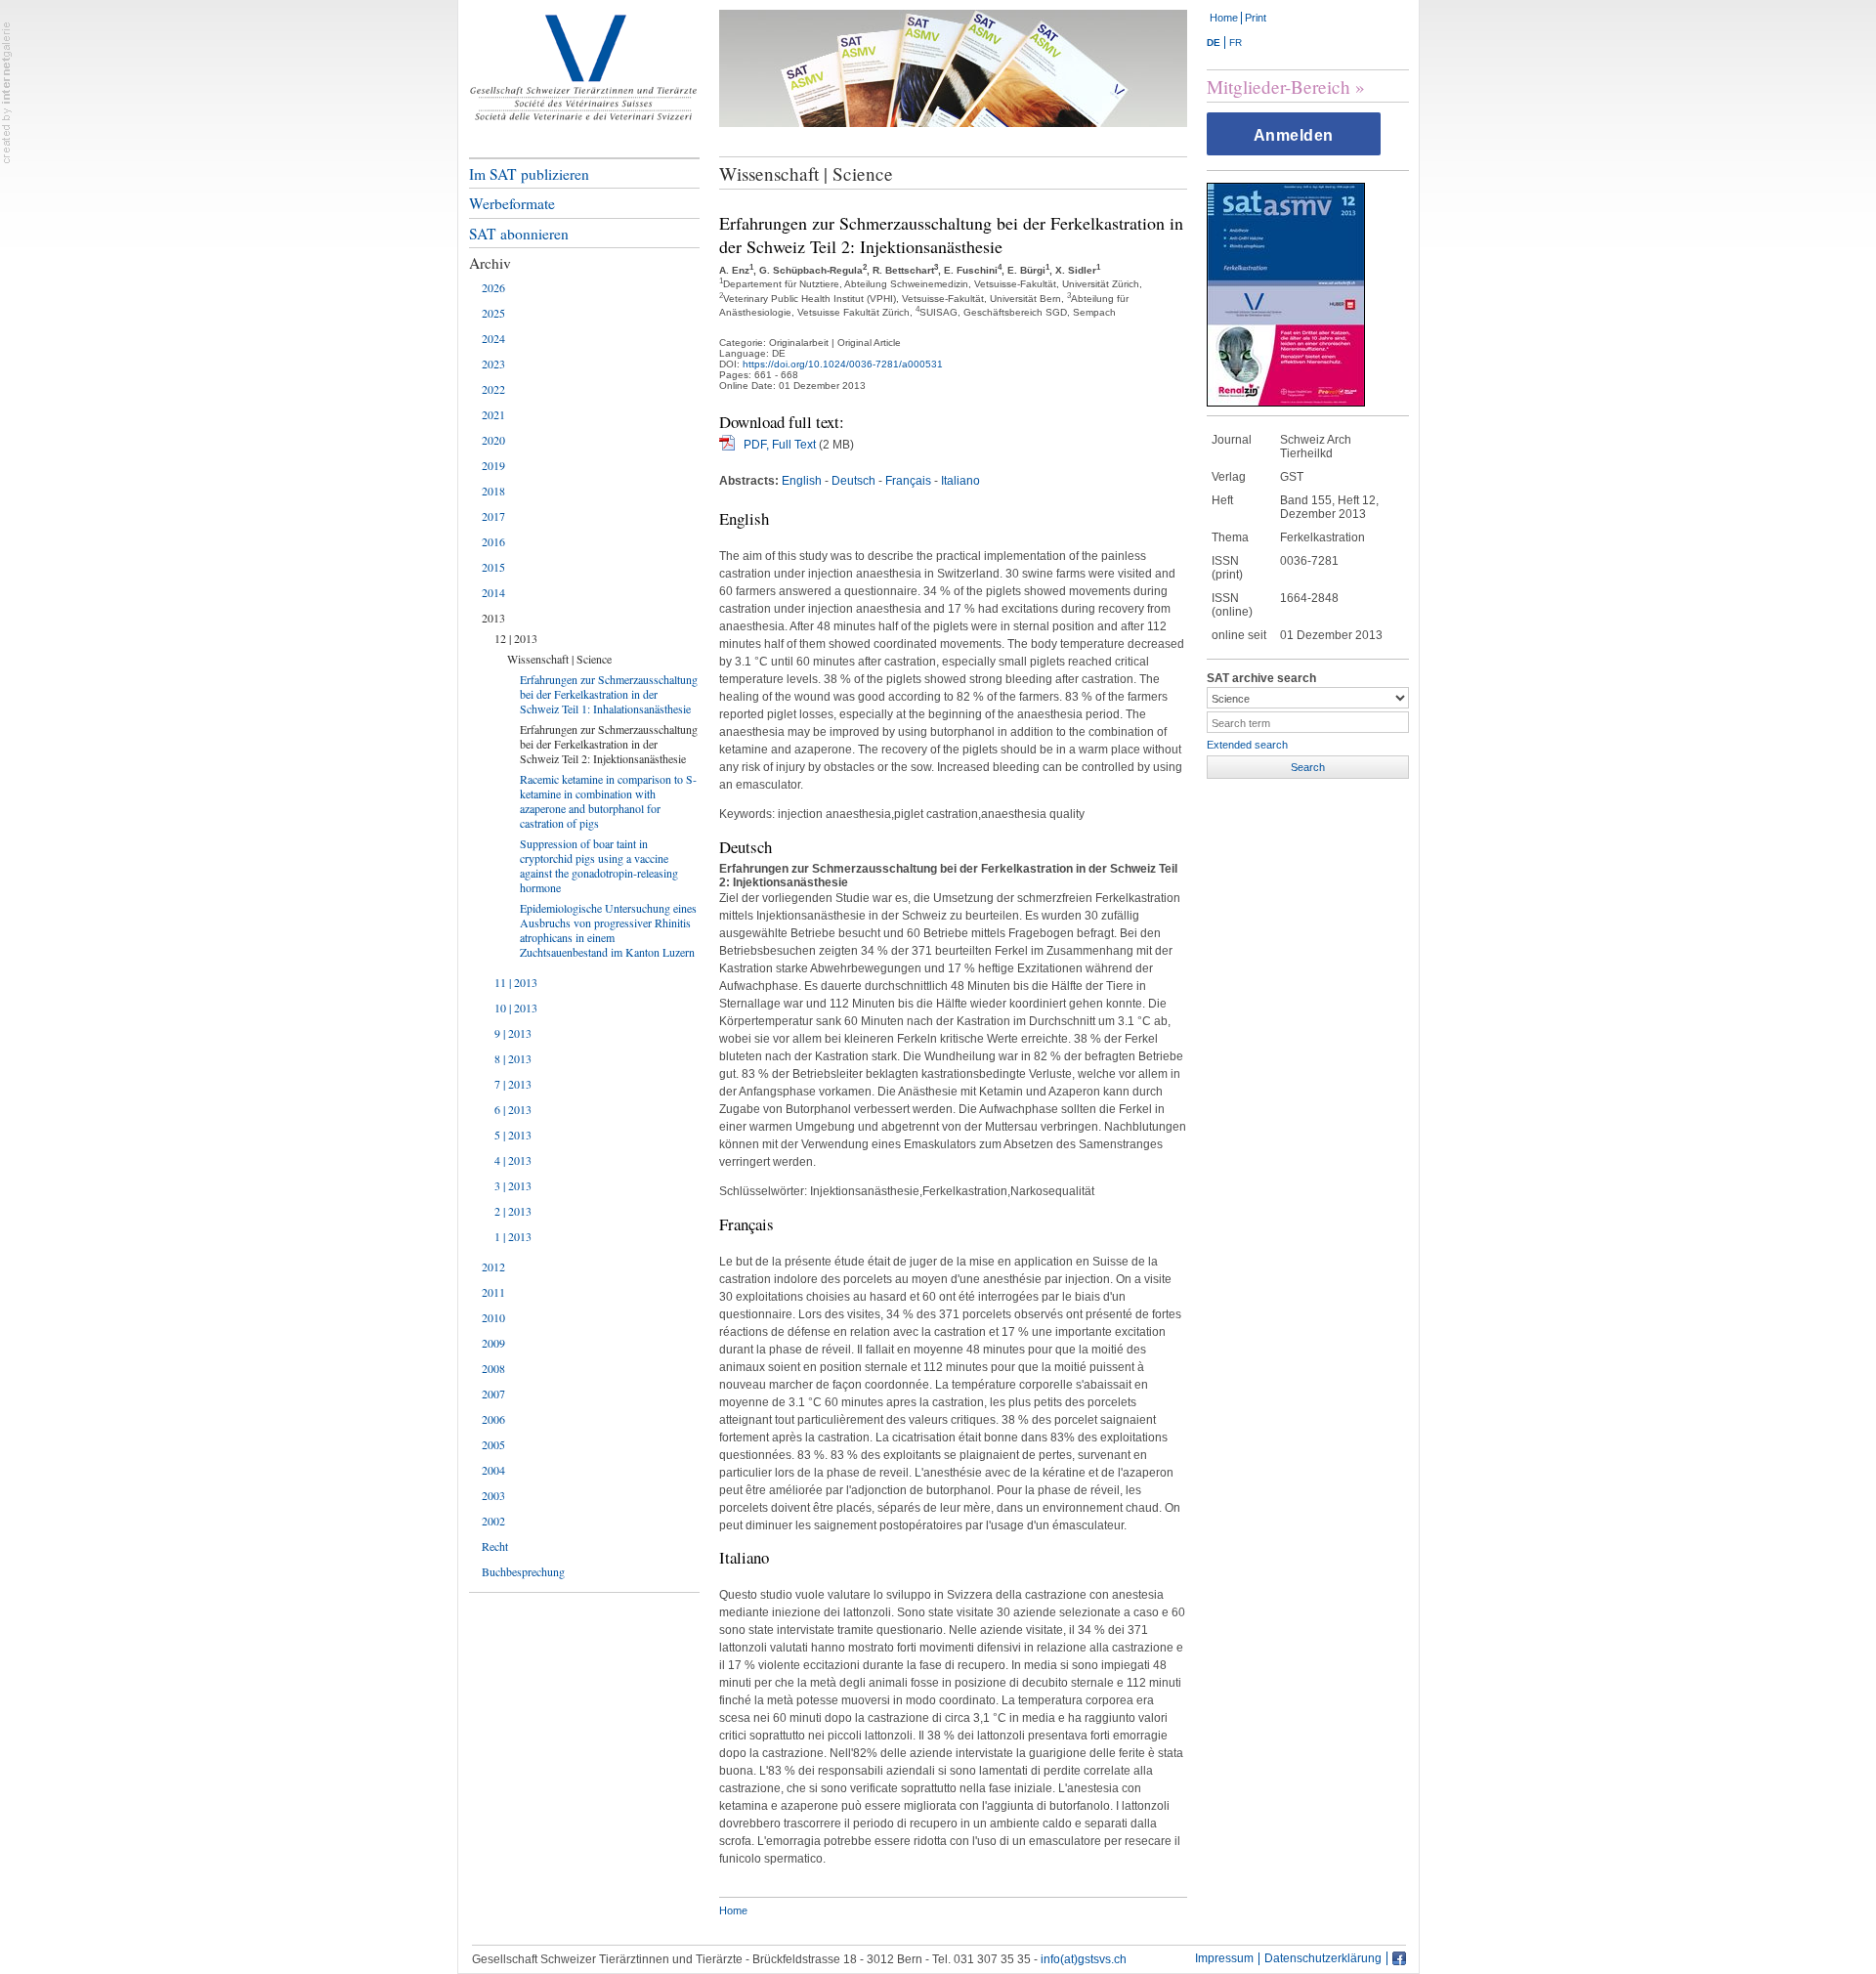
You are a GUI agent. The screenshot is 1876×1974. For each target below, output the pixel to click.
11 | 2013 (516, 982)
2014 (493, 592)
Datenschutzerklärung (1323, 1959)
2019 (493, 465)
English (802, 481)
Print (1256, 18)
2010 (493, 1317)
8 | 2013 (513, 1058)
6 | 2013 (513, 1109)
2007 (493, 1394)
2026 (493, 287)
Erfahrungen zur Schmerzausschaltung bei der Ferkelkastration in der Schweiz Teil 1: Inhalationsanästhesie (609, 694)
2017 (493, 516)
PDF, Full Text (780, 445)
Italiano (960, 481)
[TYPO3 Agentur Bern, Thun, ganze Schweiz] (7, 92)
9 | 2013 (513, 1033)
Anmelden (1294, 135)
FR (1236, 43)
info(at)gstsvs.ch (1084, 1959)
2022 (493, 389)
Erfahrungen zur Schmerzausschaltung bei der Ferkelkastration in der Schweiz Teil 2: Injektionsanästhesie (609, 744)
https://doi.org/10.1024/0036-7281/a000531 (843, 364)
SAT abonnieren (519, 234)
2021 (493, 414)
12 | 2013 (516, 638)
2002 (493, 1521)
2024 (493, 338)
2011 (493, 1292)
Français (908, 481)
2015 (493, 567)
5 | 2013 (513, 1135)
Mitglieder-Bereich (1279, 86)
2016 (493, 541)
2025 (493, 313)
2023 (493, 364)
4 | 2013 (513, 1160)
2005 (493, 1444)
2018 (493, 491)
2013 (493, 618)
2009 (493, 1343)
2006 (493, 1419)
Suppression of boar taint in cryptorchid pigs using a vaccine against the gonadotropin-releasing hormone (599, 865)
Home (1224, 18)
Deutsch (853, 481)
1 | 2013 (513, 1236)
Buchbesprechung (523, 1571)
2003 (493, 1495)
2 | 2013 (513, 1211)
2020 (493, 440)
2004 (493, 1470)
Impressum (1224, 1959)
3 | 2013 (513, 1185)
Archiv (490, 263)
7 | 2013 (513, 1084)
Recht (495, 1546)
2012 (493, 1266)
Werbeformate (512, 203)
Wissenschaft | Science (559, 659)
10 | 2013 (516, 1008)
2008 (493, 1368)
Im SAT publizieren (529, 174)
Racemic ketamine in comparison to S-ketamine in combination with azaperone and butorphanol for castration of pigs (608, 801)
